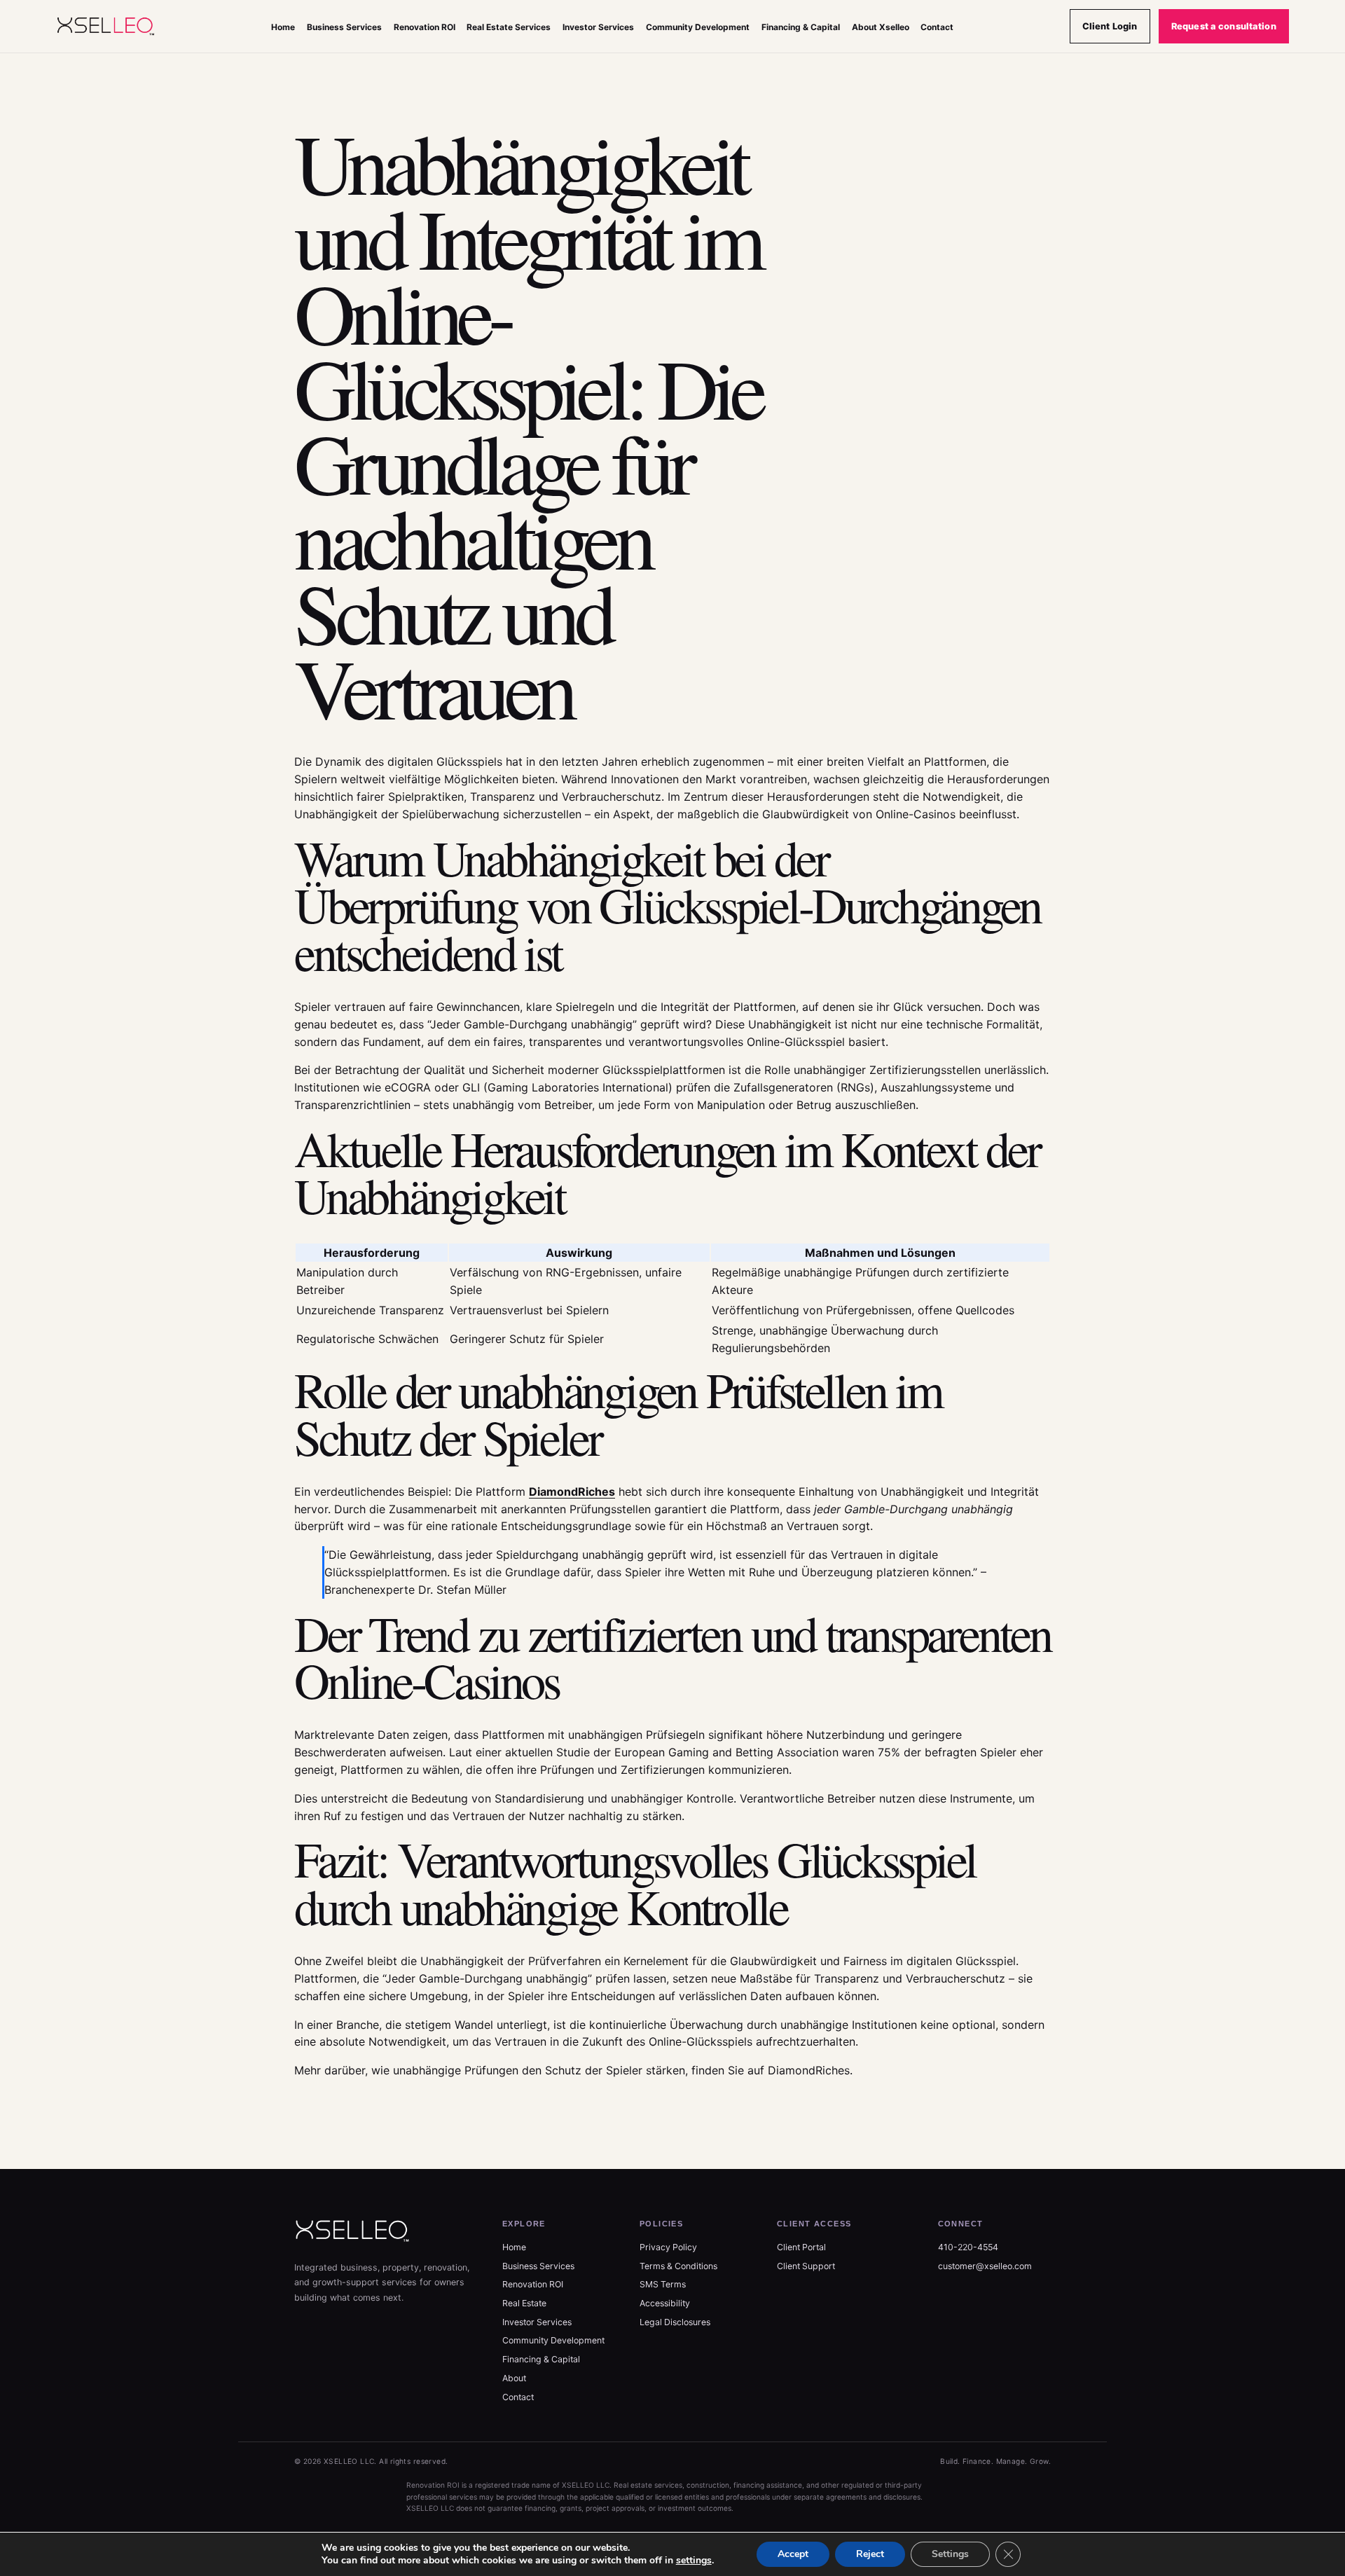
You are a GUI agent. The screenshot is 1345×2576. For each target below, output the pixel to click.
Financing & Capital (801, 27)
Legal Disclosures (675, 2322)
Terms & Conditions (678, 2266)
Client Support (806, 2266)
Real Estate (524, 2303)
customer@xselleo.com (985, 2266)
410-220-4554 (968, 2247)
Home (283, 27)
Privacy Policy (668, 2247)
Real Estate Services (509, 27)
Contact (937, 27)
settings (694, 2561)
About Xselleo (881, 27)
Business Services (344, 27)
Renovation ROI (425, 27)
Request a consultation (1224, 26)
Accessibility (665, 2303)
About (514, 2378)
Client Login (1110, 26)
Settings (950, 2554)
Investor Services (598, 27)
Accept (793, 2554)
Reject (870, 2554)
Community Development (698, 27)
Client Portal (801, 2247)
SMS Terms (663, 2284)
